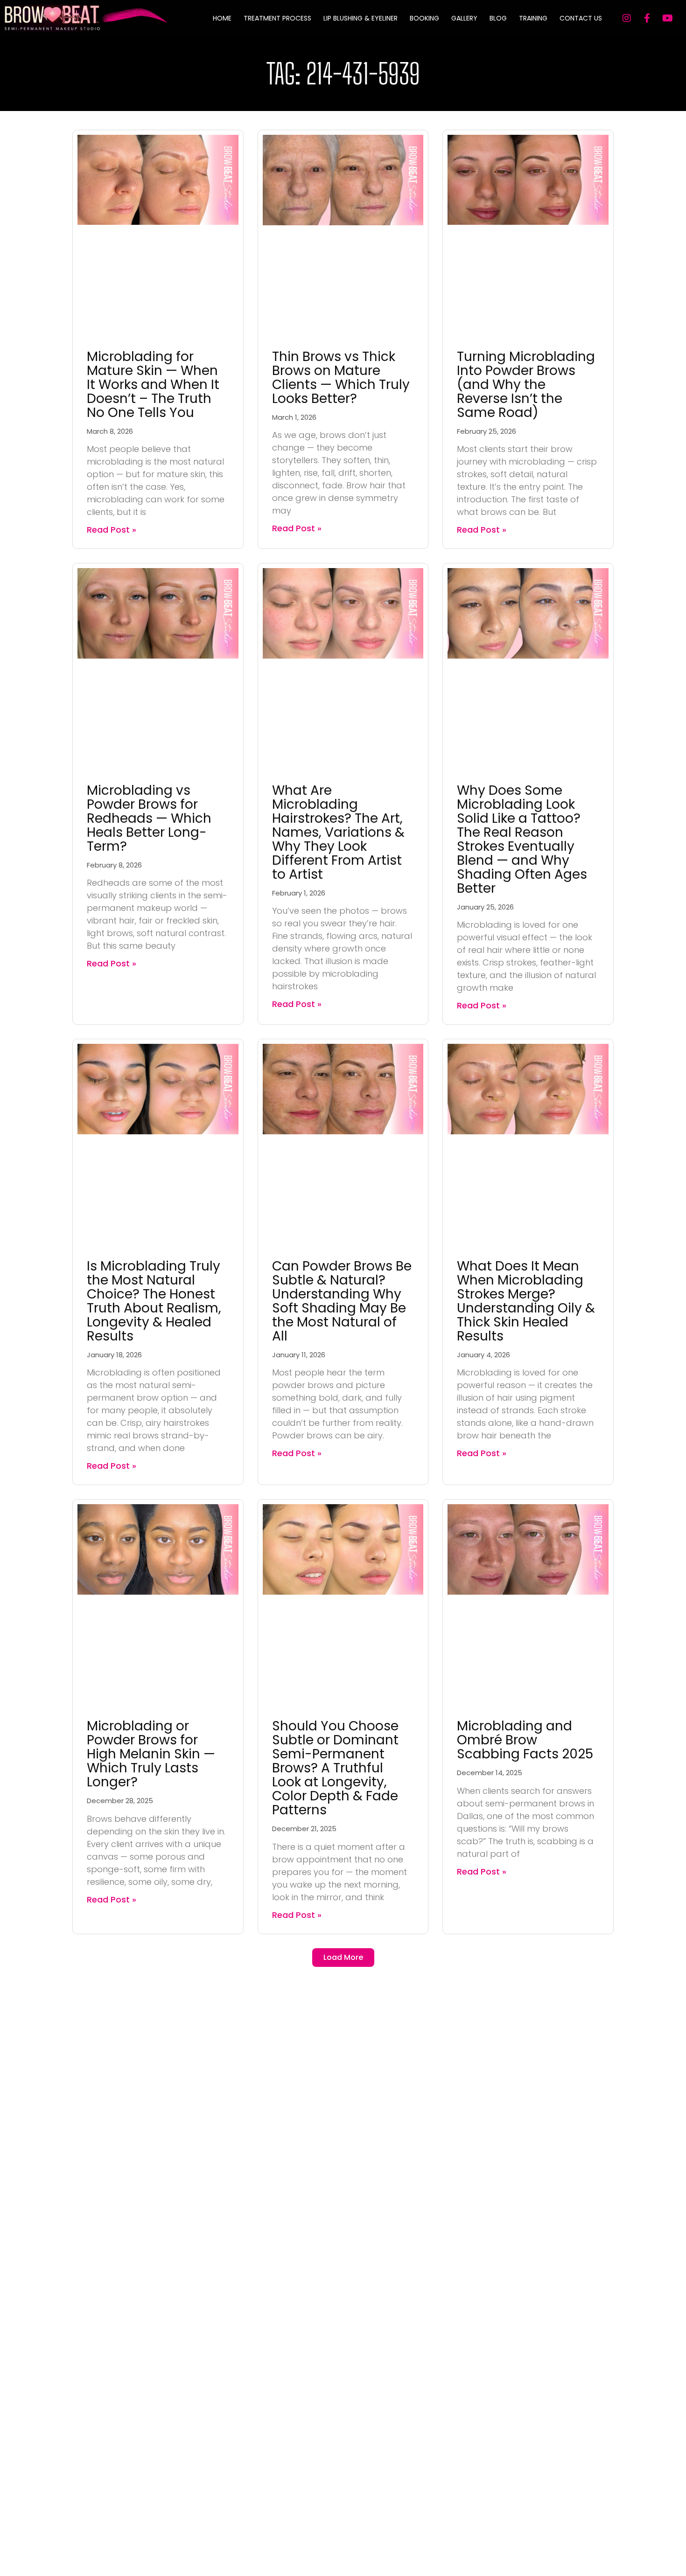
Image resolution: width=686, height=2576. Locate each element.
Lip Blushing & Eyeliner (360, 18)
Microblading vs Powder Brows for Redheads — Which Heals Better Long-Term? (149, 818)
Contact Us (581, 18)
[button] (343, 1958)
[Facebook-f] (647, 18)
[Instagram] (627, 18)
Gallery (464, 18)
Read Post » (112, 530)
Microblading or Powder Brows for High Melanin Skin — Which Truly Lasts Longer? (151, 1754)
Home (222, 18)
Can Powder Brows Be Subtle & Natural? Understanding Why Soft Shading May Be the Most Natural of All (342, 1301)
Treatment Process (277, 18)
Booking (424, 18)
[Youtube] (668, 18)
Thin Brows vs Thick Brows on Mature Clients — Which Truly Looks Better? (341, 378)
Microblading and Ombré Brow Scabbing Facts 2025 (525, 1740)
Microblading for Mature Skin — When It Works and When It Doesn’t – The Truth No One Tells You (153, 385)
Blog (498, 18)
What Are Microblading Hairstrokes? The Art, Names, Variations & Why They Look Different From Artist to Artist (338, 832)
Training (533, 18)
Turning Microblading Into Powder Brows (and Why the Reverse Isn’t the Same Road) (526, 385)
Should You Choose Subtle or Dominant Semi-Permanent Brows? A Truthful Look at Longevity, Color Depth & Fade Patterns (335, 1768)
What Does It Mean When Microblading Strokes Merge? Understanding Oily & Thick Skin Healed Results (526, 1301)
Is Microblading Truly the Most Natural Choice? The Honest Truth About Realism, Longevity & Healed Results (154, 1301)
